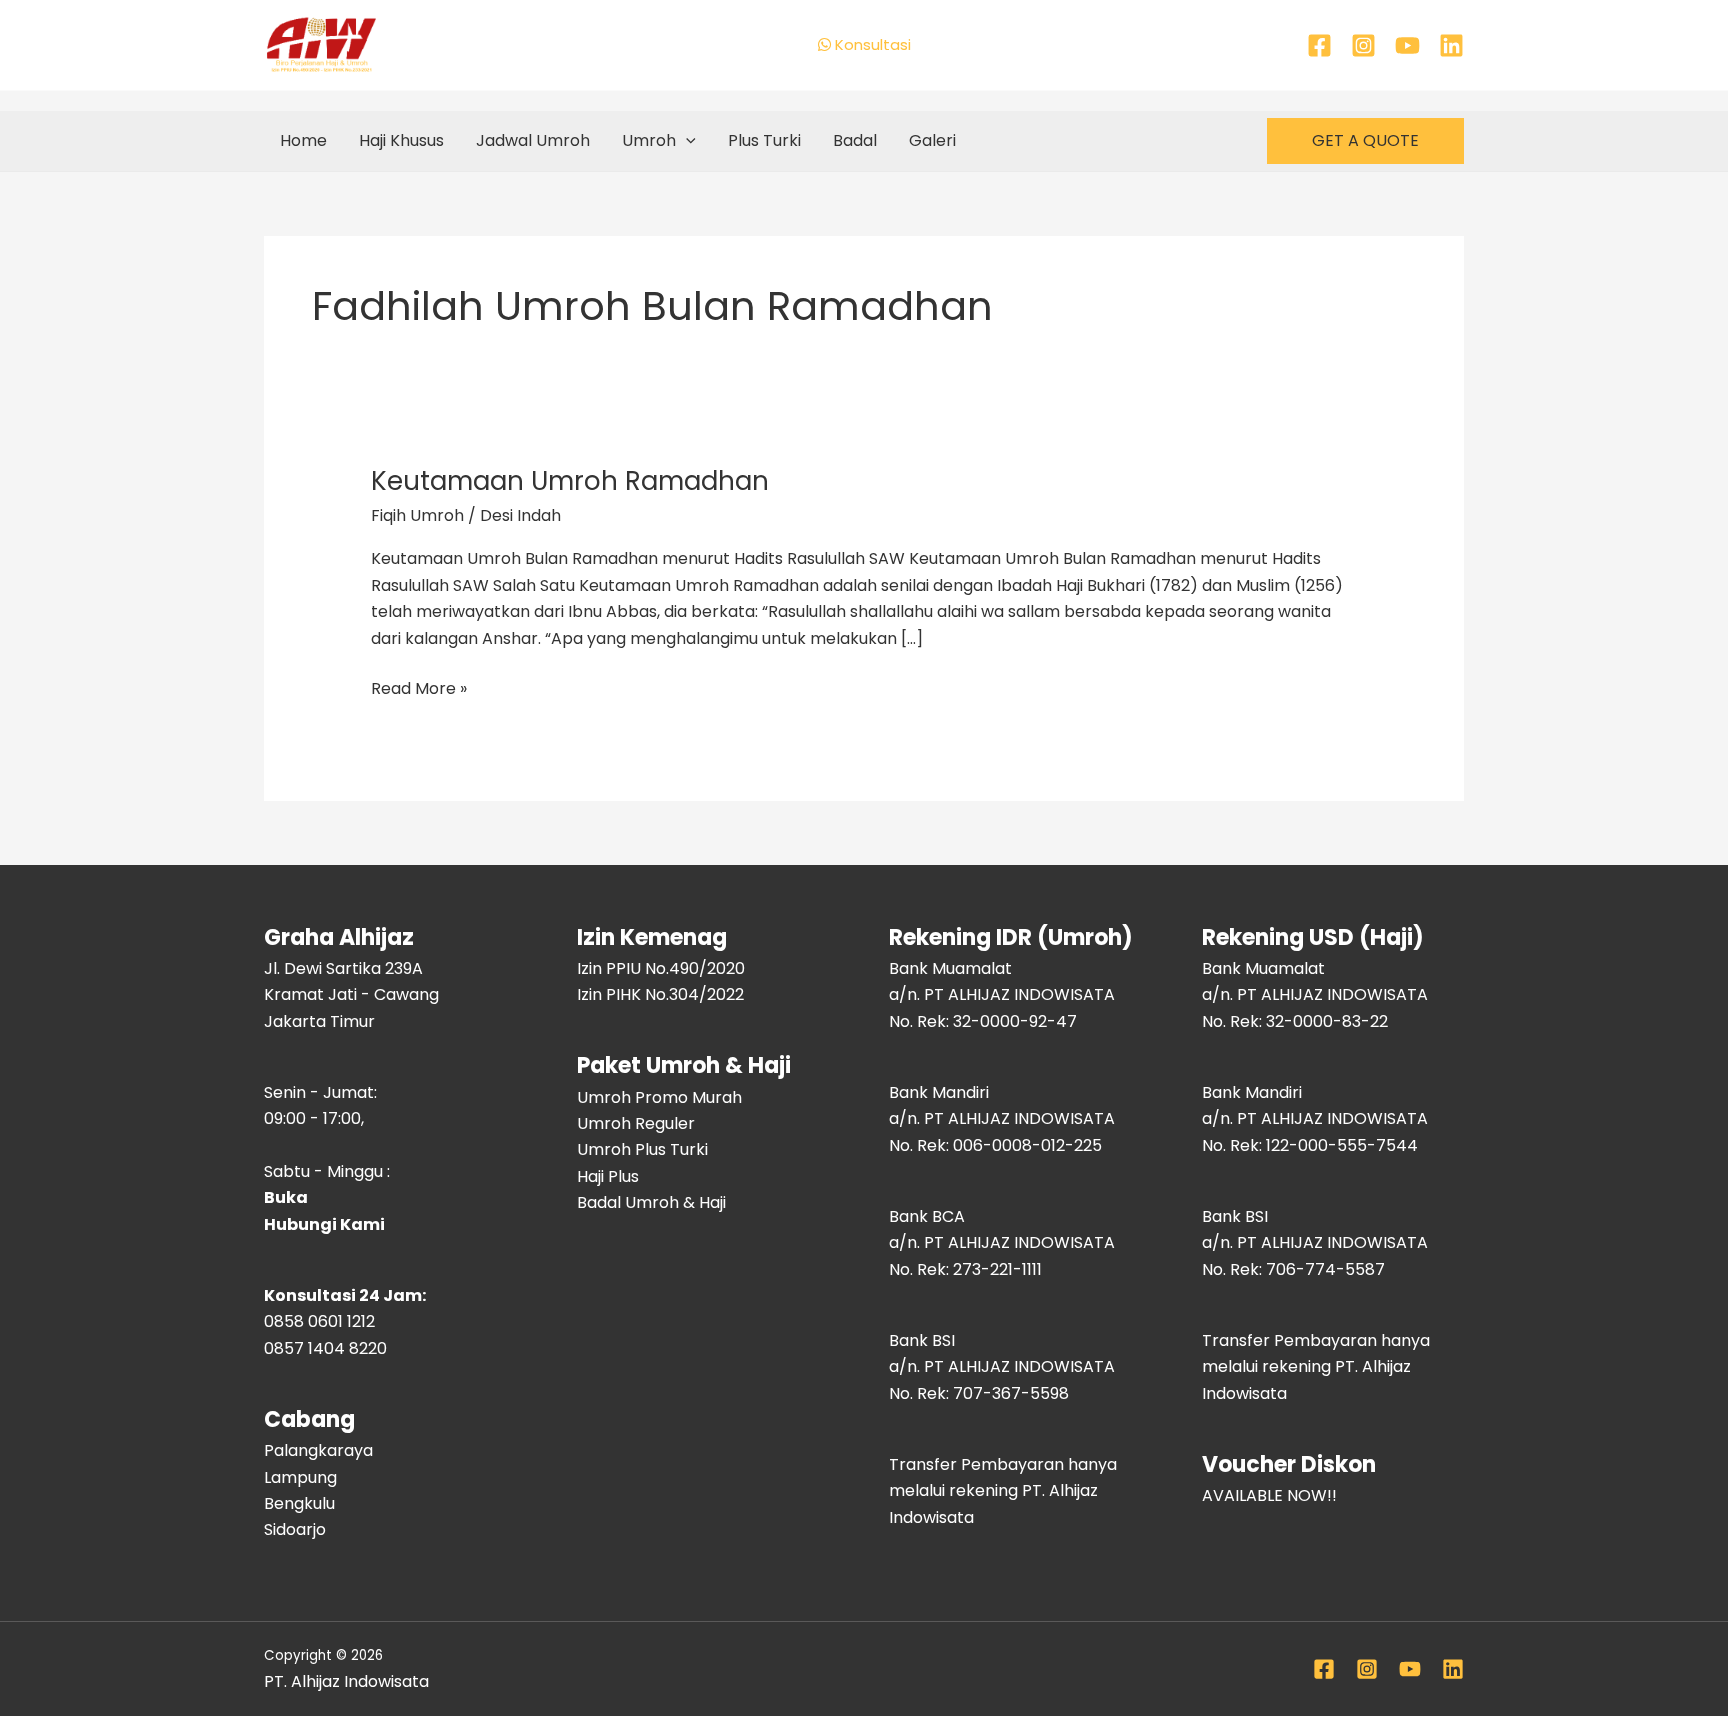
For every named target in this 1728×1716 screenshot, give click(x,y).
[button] (686, 141)
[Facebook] (1319, 45)
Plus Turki (764, 140)
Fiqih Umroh (417, 515)
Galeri (932, 140)
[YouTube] (1407, 45)
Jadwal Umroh (533, 140)
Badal (855, 140)
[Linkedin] (1451, 45)
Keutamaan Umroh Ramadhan (570, 481)
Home (303, 140)
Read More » (419, 688)
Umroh (649, 140)
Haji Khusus (401, 140)
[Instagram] (1363, 45)
